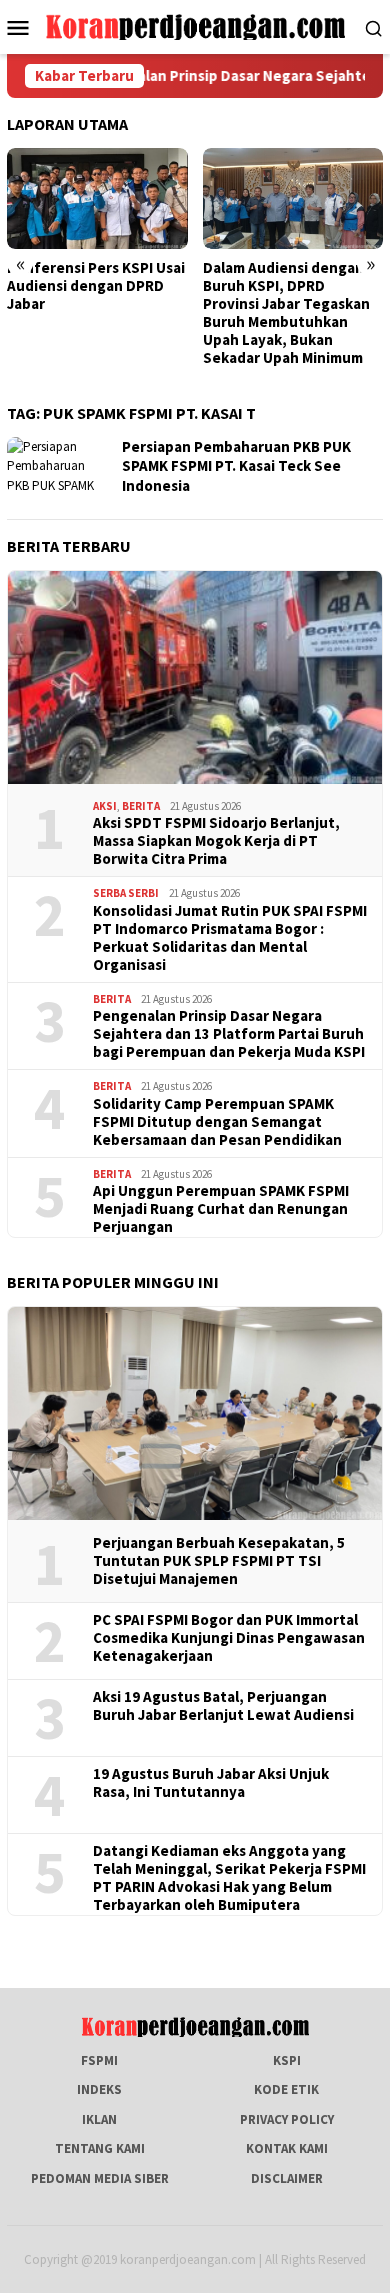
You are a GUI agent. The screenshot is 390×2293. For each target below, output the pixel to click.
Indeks (99, 2089)
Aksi (105, 806)
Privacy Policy (287, 2119)
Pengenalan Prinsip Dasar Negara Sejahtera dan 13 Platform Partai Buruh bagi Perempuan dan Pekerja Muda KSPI (229, 1034)
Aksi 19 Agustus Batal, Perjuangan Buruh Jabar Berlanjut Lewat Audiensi (223, 1706)
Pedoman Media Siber (100, 2178)
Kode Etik (286, 2089)
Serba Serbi (126, 893)
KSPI (287, 2060)
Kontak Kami (287, 2148)
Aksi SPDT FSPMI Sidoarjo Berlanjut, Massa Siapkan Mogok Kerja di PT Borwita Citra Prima (216, 841)
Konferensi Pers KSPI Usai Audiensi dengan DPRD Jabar (96, 286)
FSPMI (99, 2060)
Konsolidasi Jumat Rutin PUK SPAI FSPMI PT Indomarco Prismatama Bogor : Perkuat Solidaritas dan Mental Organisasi (230, 938)
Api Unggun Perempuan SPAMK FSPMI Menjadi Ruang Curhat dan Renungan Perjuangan (221, 1209)
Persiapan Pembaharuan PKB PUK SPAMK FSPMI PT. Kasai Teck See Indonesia (236, 466)
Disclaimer (287, 2178)
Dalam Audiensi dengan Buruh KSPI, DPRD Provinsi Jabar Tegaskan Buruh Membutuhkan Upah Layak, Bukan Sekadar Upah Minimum (286, 313)
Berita (141, 806)
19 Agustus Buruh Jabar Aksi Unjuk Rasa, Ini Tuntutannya (211, 1783)
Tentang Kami (100, 2148)
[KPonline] (195, 25)
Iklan (99, 2119)
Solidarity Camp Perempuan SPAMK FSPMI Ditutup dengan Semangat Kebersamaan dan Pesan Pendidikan (217, 1122)
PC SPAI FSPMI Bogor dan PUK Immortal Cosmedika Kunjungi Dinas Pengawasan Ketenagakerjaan (229, 1638)
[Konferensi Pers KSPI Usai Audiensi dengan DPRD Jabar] (97, 198)
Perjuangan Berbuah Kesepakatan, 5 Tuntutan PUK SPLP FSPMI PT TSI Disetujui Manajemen (219, 1561)
